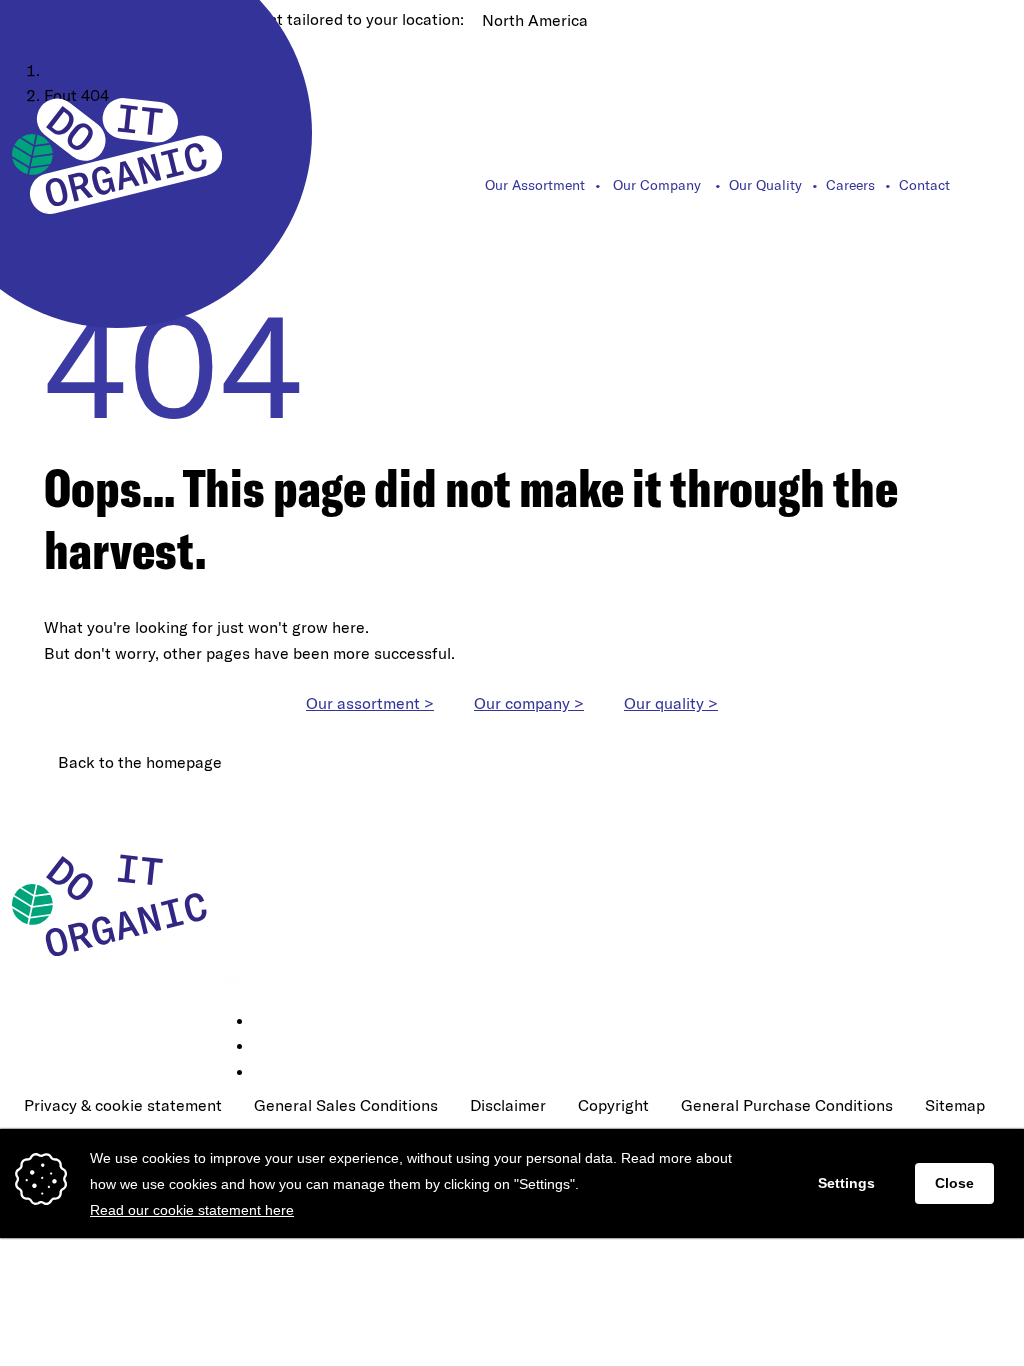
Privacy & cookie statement (123, 1105)
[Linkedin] (268, 1022)
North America (535, 20)
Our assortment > (370, 703)
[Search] (1001, 185)
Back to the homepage (140, 762)
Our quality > (671, 703)
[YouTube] (268, 1073)
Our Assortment (535, 185)
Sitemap (955, 1105)
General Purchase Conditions (787, 1105)
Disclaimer (508, 1105)
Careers (850, 185)
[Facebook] (268, 1047)
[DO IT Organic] (117, 904)
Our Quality (765, 185)
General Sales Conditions (346, 1105)
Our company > (529, 703)
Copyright (613, 1105)
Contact (924, 185)
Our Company (657, 185)
